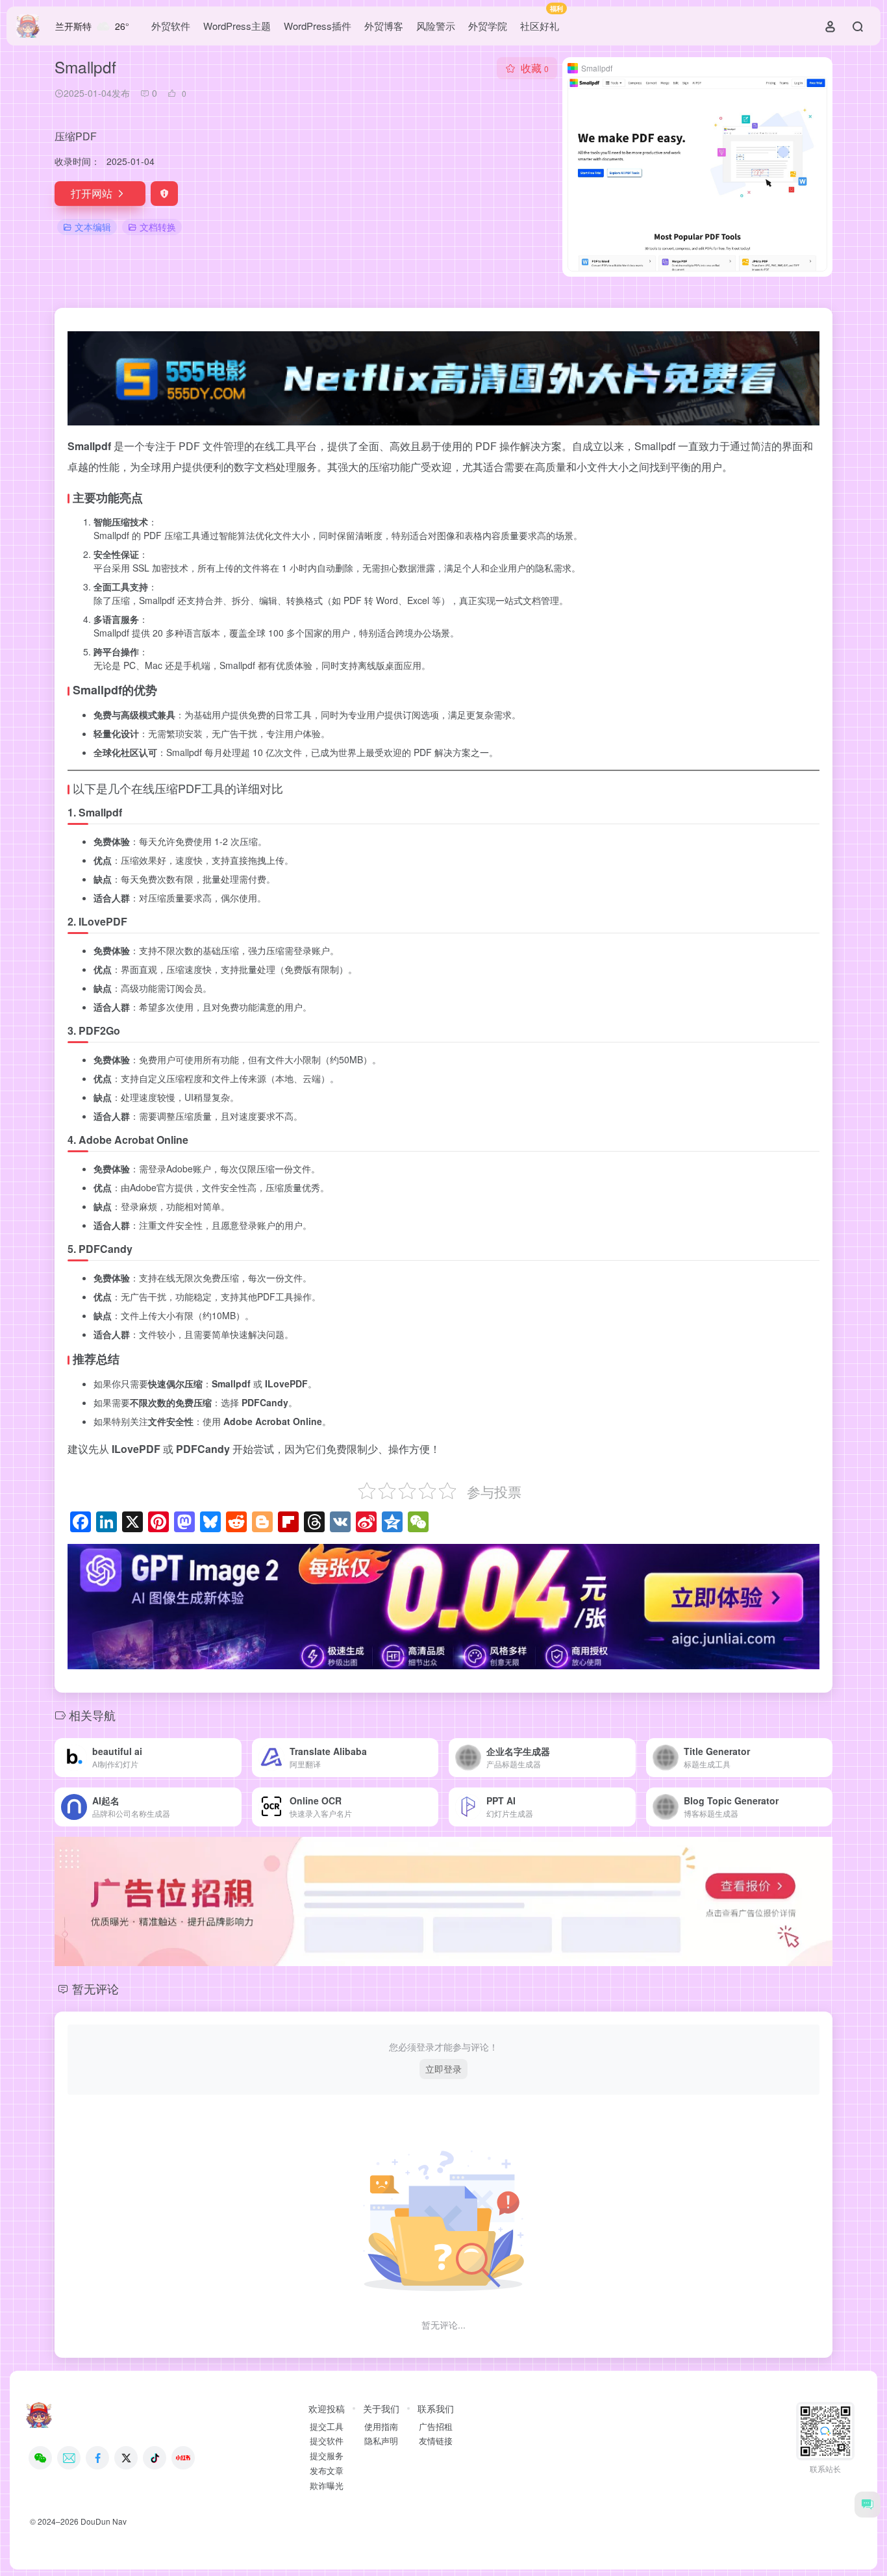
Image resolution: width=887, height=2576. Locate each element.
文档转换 (158, 227)
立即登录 (443, 2069)
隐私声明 (381, 2441)
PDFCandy (106, 1249)
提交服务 (327, 2456)
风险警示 (436, 26)
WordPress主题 (237, 26)
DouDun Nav (104, 2521)
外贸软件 (171, 26)
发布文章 (327, 2471)
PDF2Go (99, 1030)
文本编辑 (93, 227)
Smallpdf (100, 812)
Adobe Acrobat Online (133, 1140)
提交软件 (327, 2441)
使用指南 (381, 2427)
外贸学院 (488, 26)
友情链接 (436, 2441)
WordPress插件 (318, 26)
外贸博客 (384, 26)
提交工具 (327, 2427)
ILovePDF (103, 921)
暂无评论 (95, 1988)
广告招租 (436, 2427)
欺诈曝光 (327, 2486)
